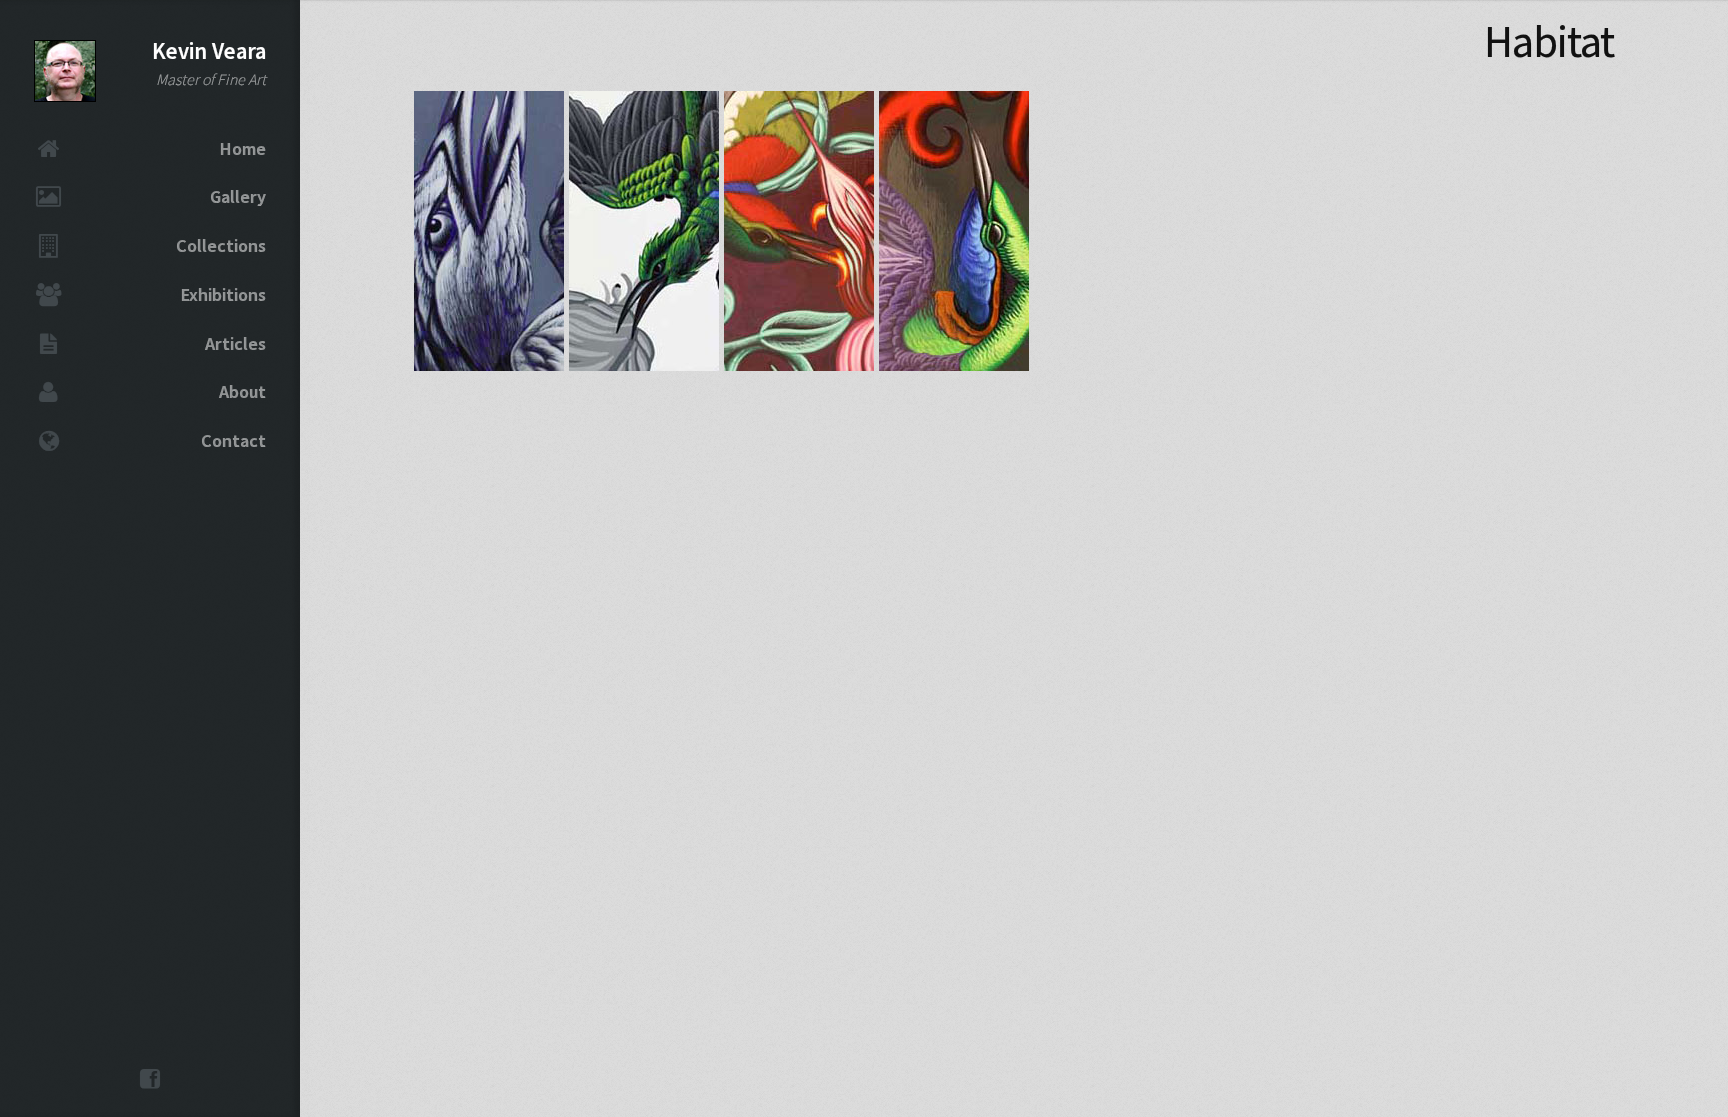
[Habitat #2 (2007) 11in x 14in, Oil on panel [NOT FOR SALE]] (644, 363)
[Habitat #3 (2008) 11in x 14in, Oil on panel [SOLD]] (799, 363)
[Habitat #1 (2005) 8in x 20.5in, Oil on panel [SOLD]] (489, 363)
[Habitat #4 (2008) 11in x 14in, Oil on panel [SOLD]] (954, 363)
